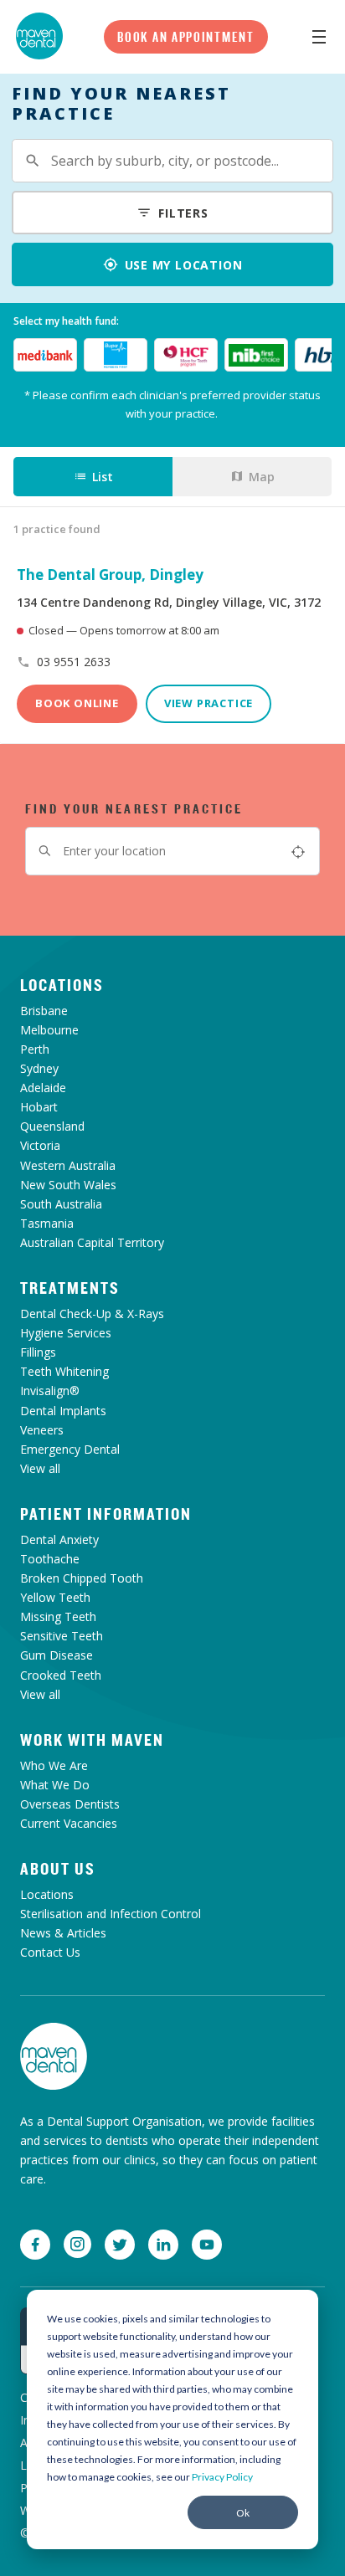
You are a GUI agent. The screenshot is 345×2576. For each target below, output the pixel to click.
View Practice (209, 703)
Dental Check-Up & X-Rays (92, 1314)
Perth (35, 1049)
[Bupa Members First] (116, 355)
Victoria (40, 1145)
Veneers (42, 1430)
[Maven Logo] (39, 36)
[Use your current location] (298, 851)
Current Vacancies (69, 1823)
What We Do (55, 1785)
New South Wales (68, 1185)
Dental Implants (63, 1411)
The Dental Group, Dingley (110, 575)
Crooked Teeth (61, 1675)
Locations (62, 985)
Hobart (39, 1107)
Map (262, 477)
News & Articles (63, 1933)
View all (40, 1468)
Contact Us (50, 1952)
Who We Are (54, 1765)
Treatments (70, 1288)
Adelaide (43, 1088)
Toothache (50, 1559)
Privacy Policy (222, 2477)
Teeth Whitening (64, 1371)
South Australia (61, 1204)
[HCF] (186, 355)
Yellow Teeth (55, 1597)
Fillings (38, 1352)
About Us (58, 1869)
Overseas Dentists (70, 1804)
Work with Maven (92, 1740)
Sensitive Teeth (62, 1636)
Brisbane (44, 1011)
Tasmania (47, 1223)
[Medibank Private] (45, 355)
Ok (243, 2513)
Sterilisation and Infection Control (111, 1914)
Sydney (39, 1068)
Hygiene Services (66, 1333)
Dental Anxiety (59, 1539)
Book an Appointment (185, 37)
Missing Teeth (58, 1616)
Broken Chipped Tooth (82, 1578)
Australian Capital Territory (92, 1242)
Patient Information (106, 1514)
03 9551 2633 (74, 662)
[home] (54, 2056)
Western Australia (68, 1165)
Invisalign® (50, 1391)
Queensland (52, 1126)
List (103, 477)
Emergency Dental (70, 1449)
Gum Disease (57, 1655)
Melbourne (49, 1030)
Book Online (77, 703)
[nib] (256, 355)
